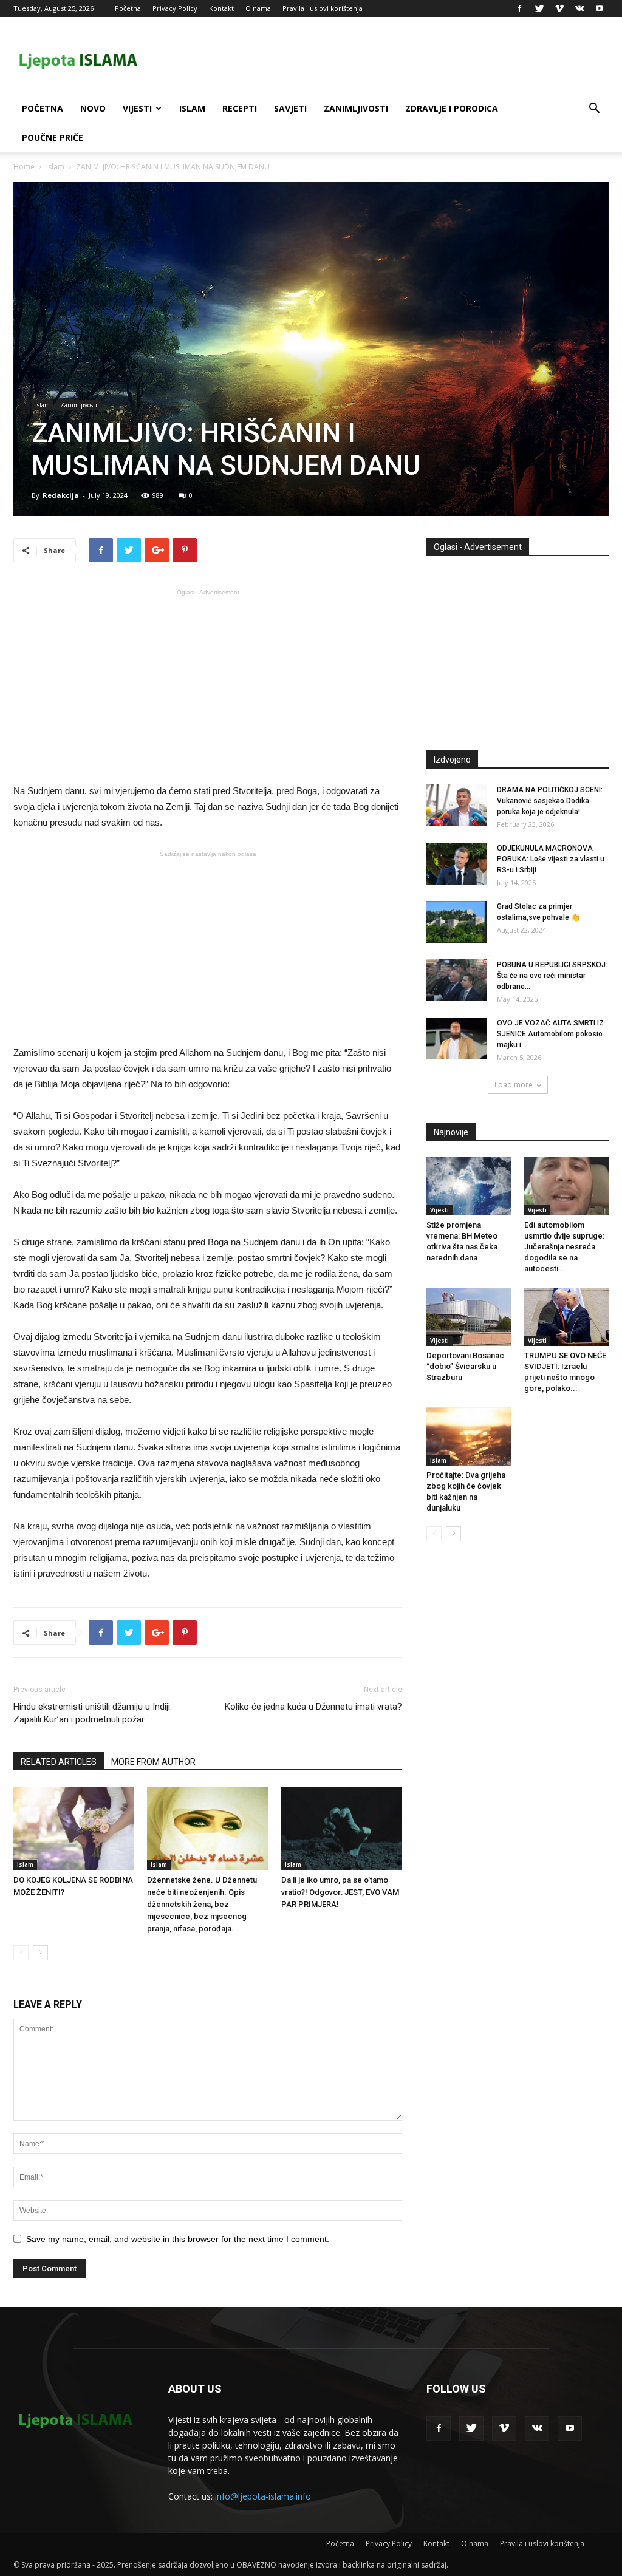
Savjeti (290, 108)
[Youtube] (600, 8)
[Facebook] (519, 8)
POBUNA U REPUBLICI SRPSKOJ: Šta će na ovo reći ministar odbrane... (552, 976)
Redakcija (61, 495)
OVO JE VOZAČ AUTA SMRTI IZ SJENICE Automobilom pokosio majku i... (550, 1034)
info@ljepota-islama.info (263, 2496)
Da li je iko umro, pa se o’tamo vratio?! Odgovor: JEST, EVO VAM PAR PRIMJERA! (340, 1892)
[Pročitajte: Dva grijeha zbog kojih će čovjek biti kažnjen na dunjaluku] (469, 1436)
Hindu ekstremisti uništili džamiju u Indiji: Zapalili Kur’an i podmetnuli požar (93, 1713)
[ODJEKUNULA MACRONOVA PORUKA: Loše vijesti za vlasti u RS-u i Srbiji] (457, 864)
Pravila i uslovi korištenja (323, 8)
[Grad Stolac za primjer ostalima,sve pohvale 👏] (457, 922)
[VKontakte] (579, 8)
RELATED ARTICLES (59, 1762)
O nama (258, 8)
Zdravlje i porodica (452, 108)
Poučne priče (53, 138)
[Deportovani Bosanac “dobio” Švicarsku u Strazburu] (469, 1317)
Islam (192, 108)
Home (24, 167)
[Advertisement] (208, 685)
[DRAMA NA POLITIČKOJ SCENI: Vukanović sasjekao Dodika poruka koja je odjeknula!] (457, 805)
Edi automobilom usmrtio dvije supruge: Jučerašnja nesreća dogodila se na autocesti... (564, 1247)
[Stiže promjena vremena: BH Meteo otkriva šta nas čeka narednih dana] (469, 1186)
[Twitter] (539, 8)
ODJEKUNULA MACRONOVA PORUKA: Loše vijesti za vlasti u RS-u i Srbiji (551, 859)
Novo (93, 108)
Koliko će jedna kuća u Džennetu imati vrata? (313, 1707)
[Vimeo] (559, 8)
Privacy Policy (175, 8)
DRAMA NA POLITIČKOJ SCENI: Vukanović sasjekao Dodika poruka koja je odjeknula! (550, 801)
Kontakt (221, 8)
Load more (514, 1085)
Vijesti (137, 108)
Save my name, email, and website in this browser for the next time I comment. (178, 2239)
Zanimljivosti (356, 108)
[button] (594, 110)
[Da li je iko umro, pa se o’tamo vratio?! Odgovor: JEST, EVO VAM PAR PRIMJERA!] (342, 1828)
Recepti (240, 108)
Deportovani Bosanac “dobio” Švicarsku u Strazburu (465, 1366)
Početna (128, 8)
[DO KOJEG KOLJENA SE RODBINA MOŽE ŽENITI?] (74, 1828)
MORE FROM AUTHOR (153, 1762)
